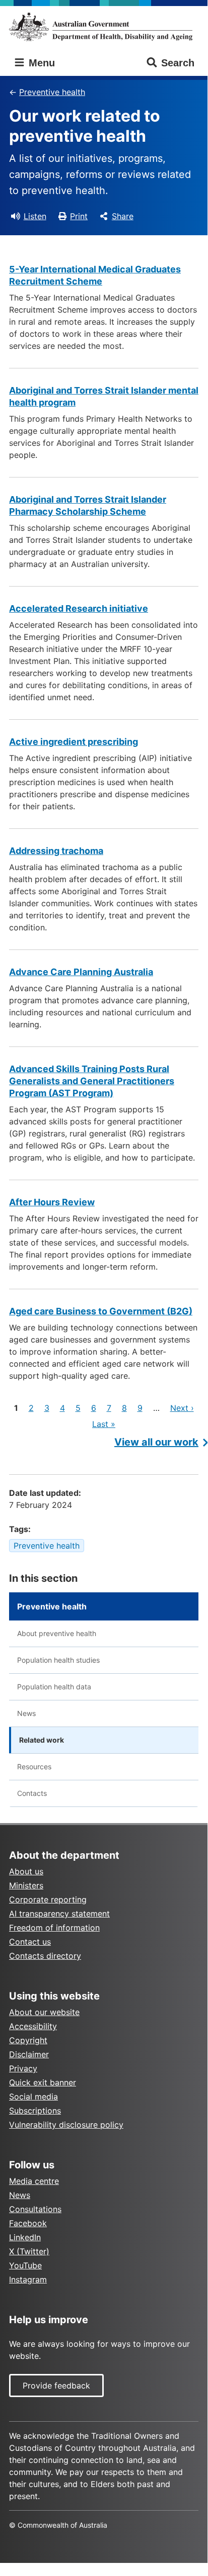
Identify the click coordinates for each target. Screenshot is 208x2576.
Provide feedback (56, 2386)
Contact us (30, 1942)
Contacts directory (45, 1956)
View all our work (156, 1442)
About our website (44, 2012)
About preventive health (57, 1633)
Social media (33, 2096)
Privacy (23, 2068)
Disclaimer (29, 2054)
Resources (34, 1767)
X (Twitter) (29, 2251)
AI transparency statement (59, 1914)
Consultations (35, 2209)
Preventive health (52, 92)
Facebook (28, 2223)
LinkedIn (25, 2237)
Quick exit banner (43, 2082)
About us (26, 1871)
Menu (40, 63)
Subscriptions (35, 2111)
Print (79, 216)
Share (123, 216)
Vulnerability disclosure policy (66, 2125)
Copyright (28, 2040)
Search (178, 63)
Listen (35, 216)
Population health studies (58, 1660)
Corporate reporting (48, 1899)
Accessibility (33, 2026)
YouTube (25, 2265)
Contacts (32, 1793)
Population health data (54, 1687)
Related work (42, 1740)
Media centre (34, 2181)
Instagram (28, 2279)
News (26, 1713)
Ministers (26, 1885)
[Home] (104, 27)
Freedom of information (54, 1928)
